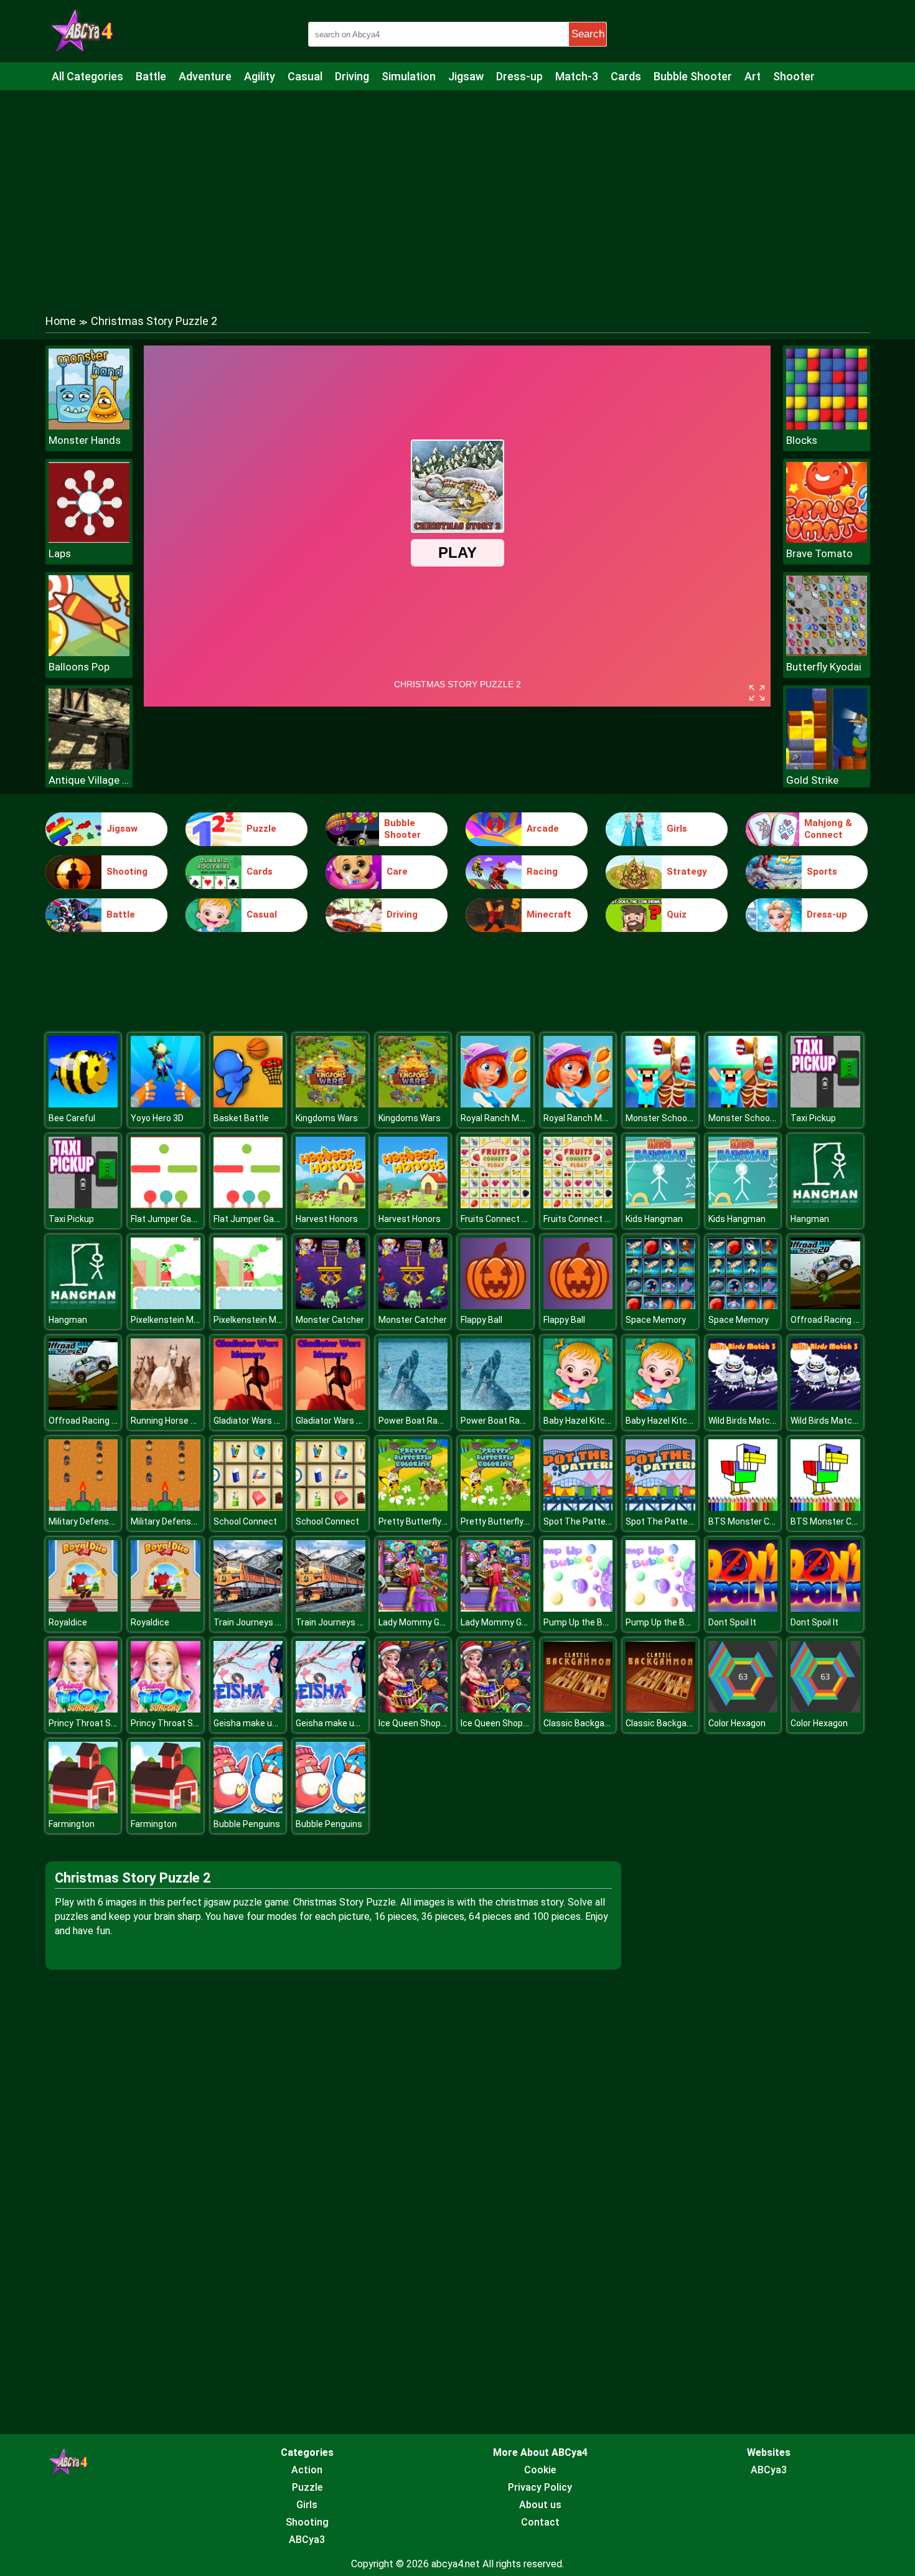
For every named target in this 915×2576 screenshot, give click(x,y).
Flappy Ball (481, 1320)
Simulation (409, 76)
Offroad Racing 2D (827, 1320)
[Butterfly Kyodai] (827, 653)
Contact (540, 2522)
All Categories (87, 76)
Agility (260, 76)
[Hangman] (825, 1205)
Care (397, 872)
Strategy (687, 872)
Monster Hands (85, 440)
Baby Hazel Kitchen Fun (590, 1421)
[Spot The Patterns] (578, 1507)
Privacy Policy (540, 2487)
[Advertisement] (457, 190)
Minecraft (549, 914)
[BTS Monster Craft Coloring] (743, 1507)
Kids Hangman (654, 1219)
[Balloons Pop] (89, 653)
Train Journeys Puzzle (258, 1622)
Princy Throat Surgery (92, 1723)
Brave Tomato (819, 553)
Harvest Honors (327, 1219)
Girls (677, 829)
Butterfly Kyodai (824, 667)
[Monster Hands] (89, 426)
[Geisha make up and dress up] (248, 1709)
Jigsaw (466, 76)
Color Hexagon (737, 1723)
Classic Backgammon (587, 1723)
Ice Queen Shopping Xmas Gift (439, 1723)
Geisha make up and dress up (272, 1723)
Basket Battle (241, 1118)
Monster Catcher (330, 1320)
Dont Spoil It (732, 1622)
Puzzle (261, 829)
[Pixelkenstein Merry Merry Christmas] (166, 1306)
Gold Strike (812, 780)
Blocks (802, 440)
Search (588, 34)
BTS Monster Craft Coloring (764, 1521)
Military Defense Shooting (100, 1521)
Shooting (127, 872)
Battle (151, 76)
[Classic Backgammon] (578, 1709)
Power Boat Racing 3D (423, 1421)
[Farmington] (83, 1810)
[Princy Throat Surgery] (83, 1709)
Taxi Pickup (813, 1118)
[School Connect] (248, 1507)
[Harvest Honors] (331, 1205)
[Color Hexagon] (743, 1709)
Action (307, 2470)
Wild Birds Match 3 (745, 1421)
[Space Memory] (660, 1306)
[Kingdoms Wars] (331, 1104)
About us (540, 2505)
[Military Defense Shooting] (83, 1507)
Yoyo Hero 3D (157, 1118)
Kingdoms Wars (327, 1118)
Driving (352, 76)
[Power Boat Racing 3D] (413, 1407)
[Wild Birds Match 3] (743, 1407)
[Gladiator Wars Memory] (248, 1407)
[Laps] (89, 539)
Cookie (540, 2470)
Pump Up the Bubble (584, 1622)
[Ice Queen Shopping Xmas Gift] (413, 1709)
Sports (822, 872)
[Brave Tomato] (827, 539)
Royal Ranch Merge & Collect (518, 1118)
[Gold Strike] (827, 766)
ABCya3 (307, 2540)
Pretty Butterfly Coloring (427, 1521)
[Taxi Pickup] (825, 1104)
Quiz (677, 914)
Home (61, 321)
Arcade (543, 829)
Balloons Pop (79, 667)
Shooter (794, 76)
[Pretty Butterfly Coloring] (413, 1507)
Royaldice (68, 1622)
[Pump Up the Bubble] (578, 1608)
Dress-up (519, 76)
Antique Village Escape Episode (89, 780)
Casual (305, 76)
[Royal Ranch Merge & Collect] (495, 1104)
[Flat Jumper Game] (166, 1205)
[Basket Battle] (248, 1104)
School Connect (245, 1521)
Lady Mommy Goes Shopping (436, 1622)
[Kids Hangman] (660, 1205)
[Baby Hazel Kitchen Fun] (578, 1407)
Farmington (72, 1824)
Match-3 (577, 76)
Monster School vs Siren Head (685, 1118)
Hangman (810, 1219)
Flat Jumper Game (167, 1219)
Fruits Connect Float (501, 1219)
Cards (626, 76)
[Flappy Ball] (495, 1306)
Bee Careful (72, 1118)
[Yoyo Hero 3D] (166, 1104)
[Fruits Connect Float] (495, 1205)
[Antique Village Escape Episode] (89, 766)
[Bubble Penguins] (248, 1810)
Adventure (205, 76)
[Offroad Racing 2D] (825, 1306)
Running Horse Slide (170, 1421)
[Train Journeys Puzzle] (248, 1608)
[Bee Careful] (83, 1104)
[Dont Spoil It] (743, 1608)
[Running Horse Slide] (166, 1407)
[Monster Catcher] (331, 1306)
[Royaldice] (83, 1608)
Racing (542, 872)
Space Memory (656, 1320)
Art (753, 76)
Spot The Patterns (581, 1521)
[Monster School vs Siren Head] (660, 1104)
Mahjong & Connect (828, 829)
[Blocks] (827, 426)
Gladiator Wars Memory (260, 1421)
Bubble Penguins (247, 1824)
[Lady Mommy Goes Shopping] (413, 1608)
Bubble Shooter (693, 76)
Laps (60, 553)
